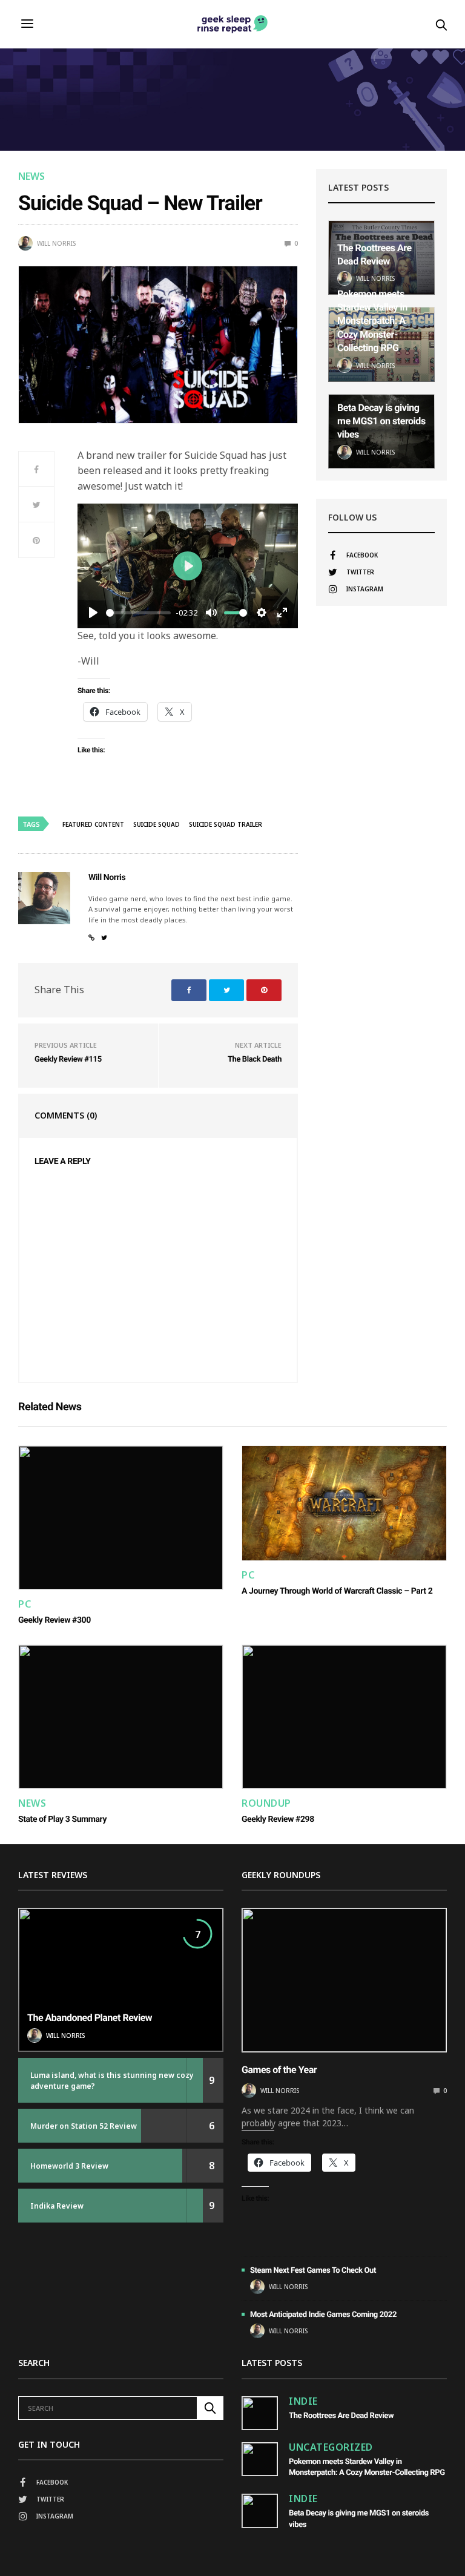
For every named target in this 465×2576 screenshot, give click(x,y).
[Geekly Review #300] (121, 1518)
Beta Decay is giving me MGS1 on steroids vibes (381, 421)
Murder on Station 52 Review (84, 2126)
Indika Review (57, 2206)
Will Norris (56, 243)
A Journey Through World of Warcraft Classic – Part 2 (337, 1591)
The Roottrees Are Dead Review (341, 2416)
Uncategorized (331, 2447)
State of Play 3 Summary (62, 1819)
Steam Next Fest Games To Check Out (313, 2271)
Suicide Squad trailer (226, 824)
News (31, 176)
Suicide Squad (157, 824)
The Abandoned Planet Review (90, 2018)
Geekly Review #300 (54, 1620)
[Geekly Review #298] (344, 1717)
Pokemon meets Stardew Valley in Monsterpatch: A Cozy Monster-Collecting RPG (372, 321)
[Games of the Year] (344, 1980)
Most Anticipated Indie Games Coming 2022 (323, 2315)
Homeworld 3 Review (69, 2166)
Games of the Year (279, 2070)
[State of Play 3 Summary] (121, 1717)
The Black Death (255, 1060)
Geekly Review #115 (68, 1060)
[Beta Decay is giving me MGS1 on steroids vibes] (260, 2511)
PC (25, 1604)
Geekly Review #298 (278, 1819)
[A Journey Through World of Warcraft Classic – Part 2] (344, 1503)
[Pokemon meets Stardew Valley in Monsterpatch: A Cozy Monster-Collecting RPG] (260, 2459)
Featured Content (93, 824)
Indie (303, 2401)
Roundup (266, 1803)
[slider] (138, 613)
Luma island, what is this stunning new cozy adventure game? (112, 2081)
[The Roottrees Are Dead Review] (260, 2413)
